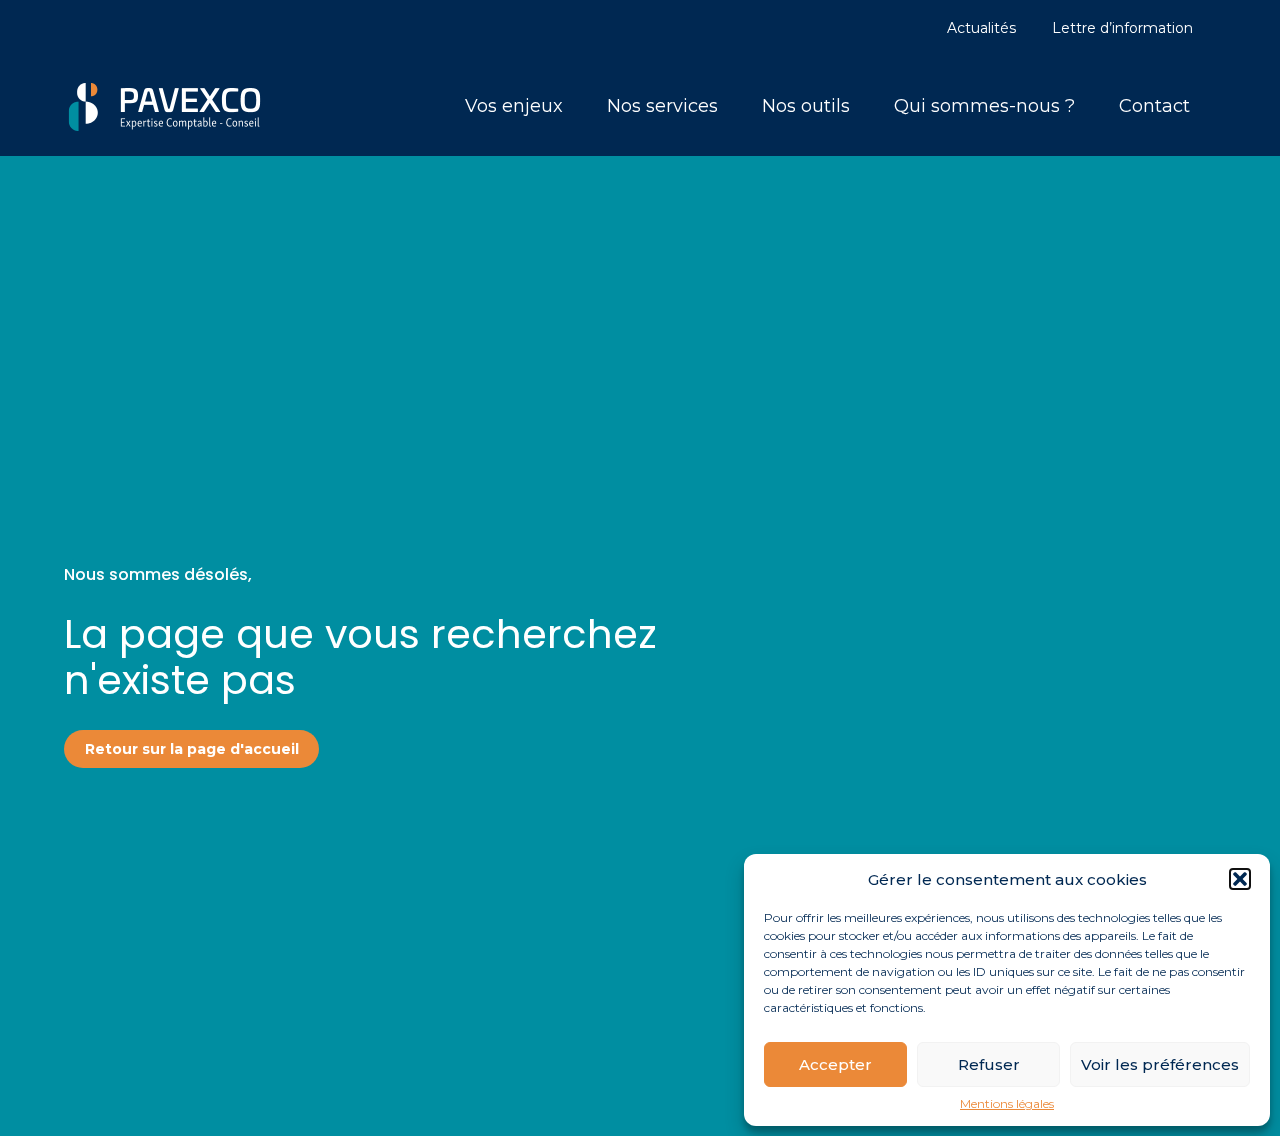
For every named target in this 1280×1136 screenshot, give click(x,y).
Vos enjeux (514, 106)
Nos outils (806, 106)
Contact (1154, 106)
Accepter (835, 1064)
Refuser (989, 1064)
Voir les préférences (1160, 1064)
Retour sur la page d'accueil (192, 749)
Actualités (981, 28)
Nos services (662, 106)
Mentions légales (1007, 1104)
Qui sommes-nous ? (984, 106)
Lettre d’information (1122, 28)
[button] (1240, 879)
